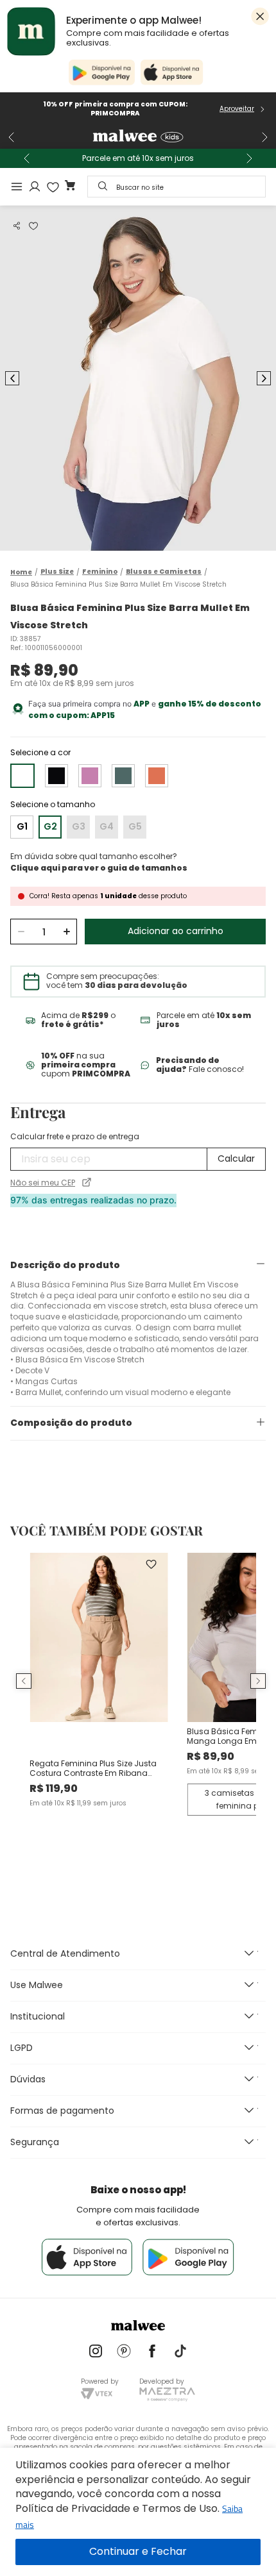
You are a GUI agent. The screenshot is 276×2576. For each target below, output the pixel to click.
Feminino (100, 572)
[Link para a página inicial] (21, 572)
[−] (21, 932)
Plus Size (57, 572)
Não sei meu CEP (43, 1183)
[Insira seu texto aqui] (96, 2352)
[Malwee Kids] (138, 137)
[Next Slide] (264, 137)
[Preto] (56, 776)
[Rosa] (90, 776)
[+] (66, 932)
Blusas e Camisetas (164, 572)
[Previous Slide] (12, 137)
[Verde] (123, 776)
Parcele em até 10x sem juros (138, 158)
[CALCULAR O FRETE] (236, 1159)
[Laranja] (157, 776)
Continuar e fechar (138, 2552)
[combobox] (177, 187)
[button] (17, 226)
